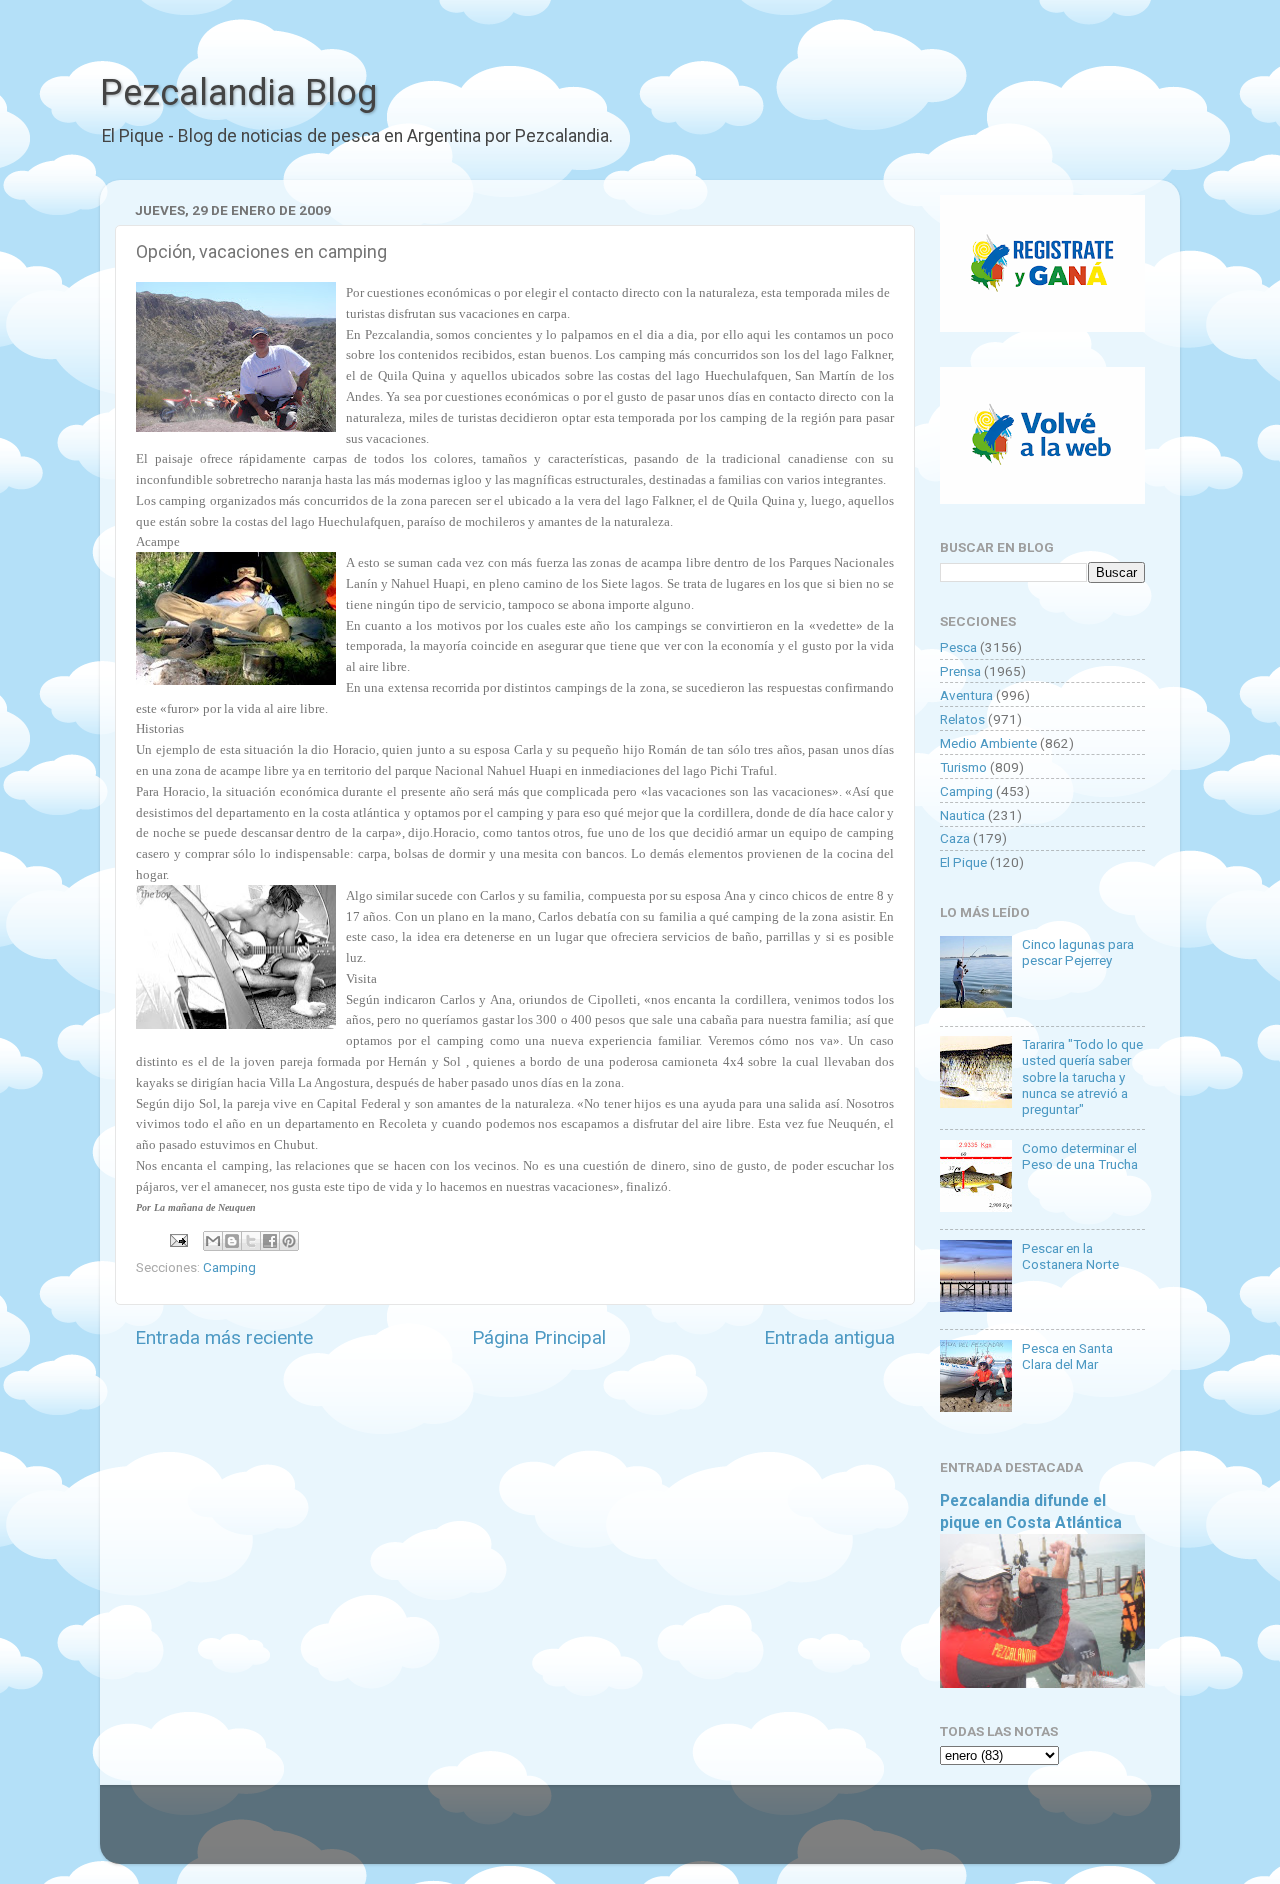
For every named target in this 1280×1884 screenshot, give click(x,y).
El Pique (963, 862)
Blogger (845, 1834)
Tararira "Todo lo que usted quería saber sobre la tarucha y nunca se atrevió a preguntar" (1082, 1076)
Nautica (962, 815)
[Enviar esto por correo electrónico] (213, 1241)
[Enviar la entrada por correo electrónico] (177, 1239)
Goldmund (675, 1834)
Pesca (958, 647)
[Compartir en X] (251, 1241)
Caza (955, 838)
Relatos (962, 719)
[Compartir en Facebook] (270, 1241)
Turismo (963, 767)
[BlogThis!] (232, 1241)
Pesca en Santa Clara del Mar (1067, 1356)
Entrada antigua (829, 1337)
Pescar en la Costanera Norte (1070, 1256)
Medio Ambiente (988, 743)
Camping (229, 1267)
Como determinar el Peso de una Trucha (1080, 1156)
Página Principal (539, 1337)
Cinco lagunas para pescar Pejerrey (1078, 952)
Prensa (960, 671)
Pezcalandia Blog (238, 93)
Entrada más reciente (224, 1337)
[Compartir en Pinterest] (289, 1241)
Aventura (966, 695)
